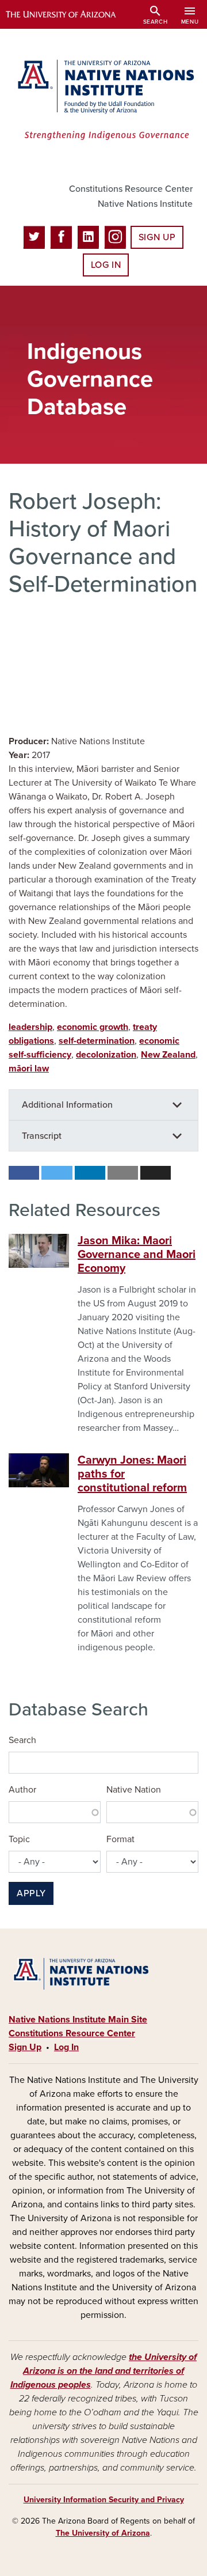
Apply (31, 1893)
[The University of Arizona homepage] (69, 14)
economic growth (93, 1027)
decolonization (106, 1055)
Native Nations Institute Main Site (78, 2020)
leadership (30, 1027)
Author (22, 1790)
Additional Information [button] (67, 1105)
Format (120, 1839)
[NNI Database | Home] (103, 101)
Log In (106, 265)
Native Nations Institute (145, 204)
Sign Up (157, 237)
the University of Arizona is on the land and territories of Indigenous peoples (104, 2371)
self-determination (97, 1041)
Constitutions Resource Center (131, 189)
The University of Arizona (103, 2533)
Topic (19, 1839)
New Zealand (168, 1055)
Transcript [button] (42, 1136)
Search (22, 1740)
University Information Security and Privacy (104, 2500)
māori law (29, 1069)
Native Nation (134, 1790)
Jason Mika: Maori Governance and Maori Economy (137, 1255)
